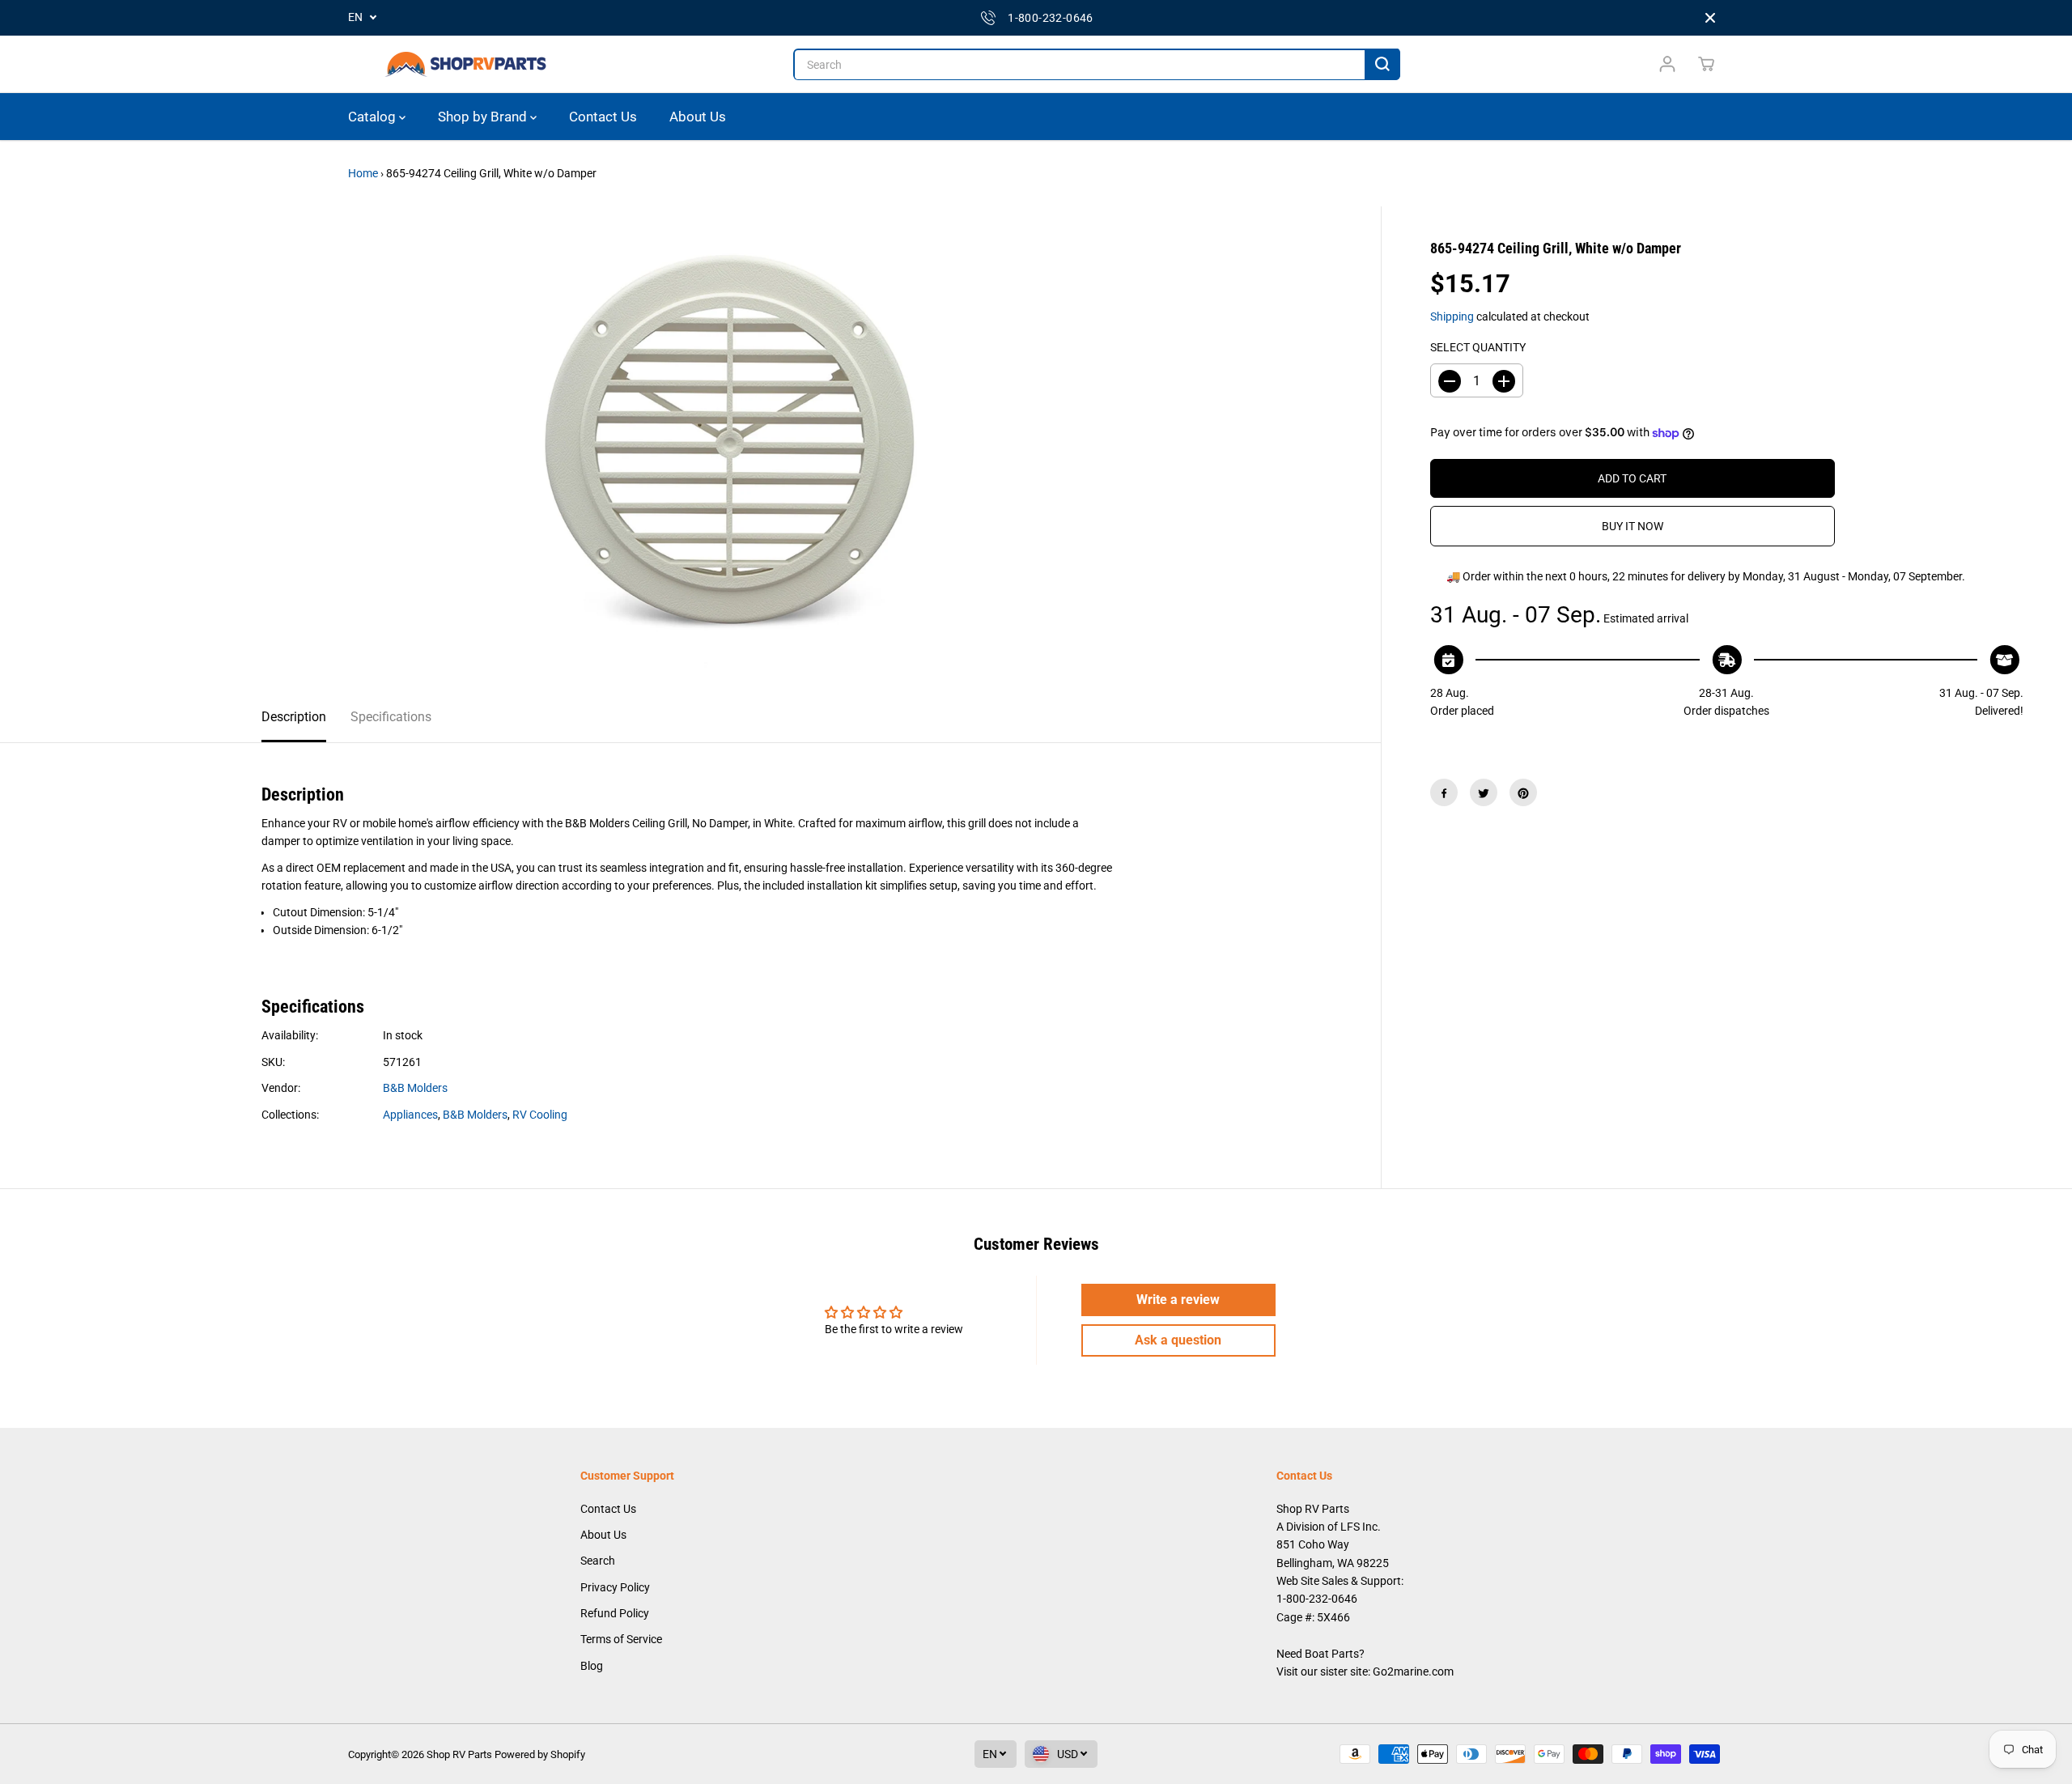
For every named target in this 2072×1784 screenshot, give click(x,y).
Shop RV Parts (459, 1754)
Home (363, 173)
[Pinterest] (1523, 793)
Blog (592, 1666)
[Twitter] (1484, 793)
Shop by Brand (484, 117)
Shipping (1452, 316)
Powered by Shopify (540, 1754)
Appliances (410, 1115)
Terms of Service (621, 1639)
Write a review (1178, 1300)
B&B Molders (415, 1088)
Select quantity (1478, 348)
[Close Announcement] (1710, 18)
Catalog (374, 117)
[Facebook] (1444, 793)
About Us (698, 117)
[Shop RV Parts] (465, 64)
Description (294, 717)
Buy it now (1633, 527)
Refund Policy (615, 1613)
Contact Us (603, 117)
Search (598, 1561)
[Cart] (1706, 64)
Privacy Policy (615, 1587)
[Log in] (1667, 64)
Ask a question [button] (1178, 1340)
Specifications (391, 717)
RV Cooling (540, 1115)
